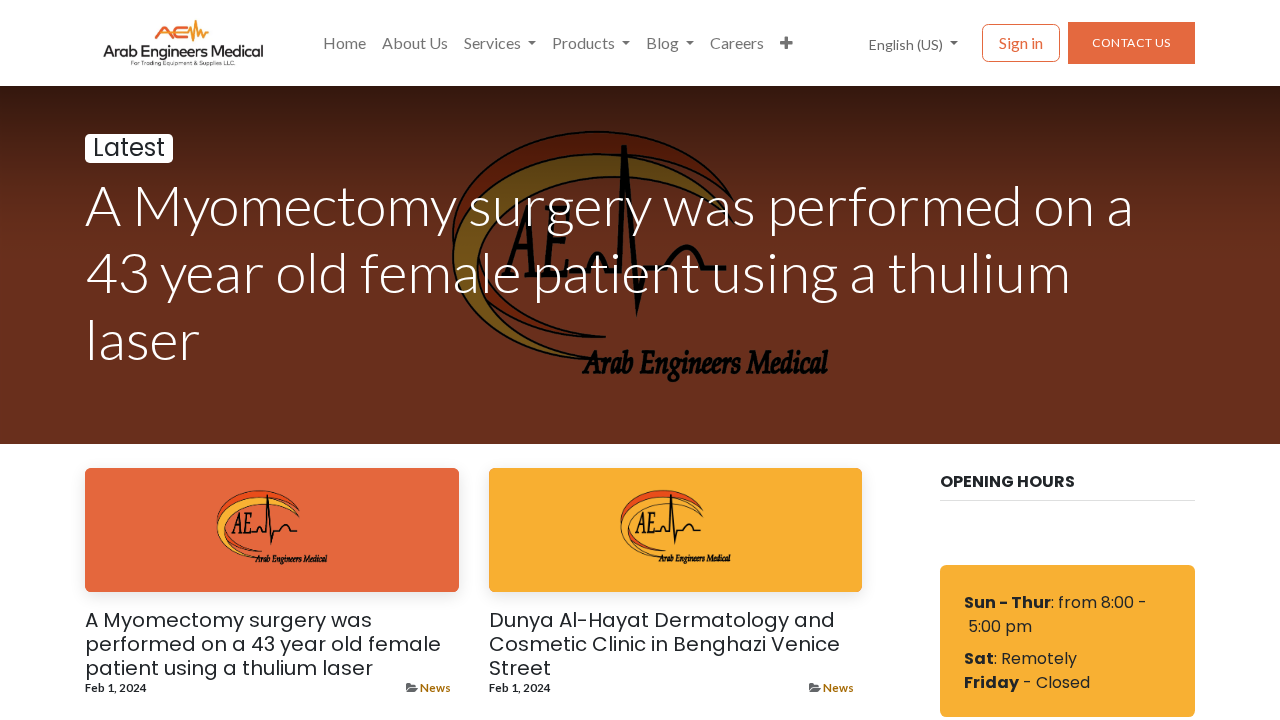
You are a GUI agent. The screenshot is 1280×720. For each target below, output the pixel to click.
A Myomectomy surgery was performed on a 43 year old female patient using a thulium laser (263, 644)
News (435, 687)
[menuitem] (344, 43)
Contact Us (1131, 42)
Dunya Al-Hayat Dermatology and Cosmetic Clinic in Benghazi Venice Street (664, 644)
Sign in (1021, 42)
